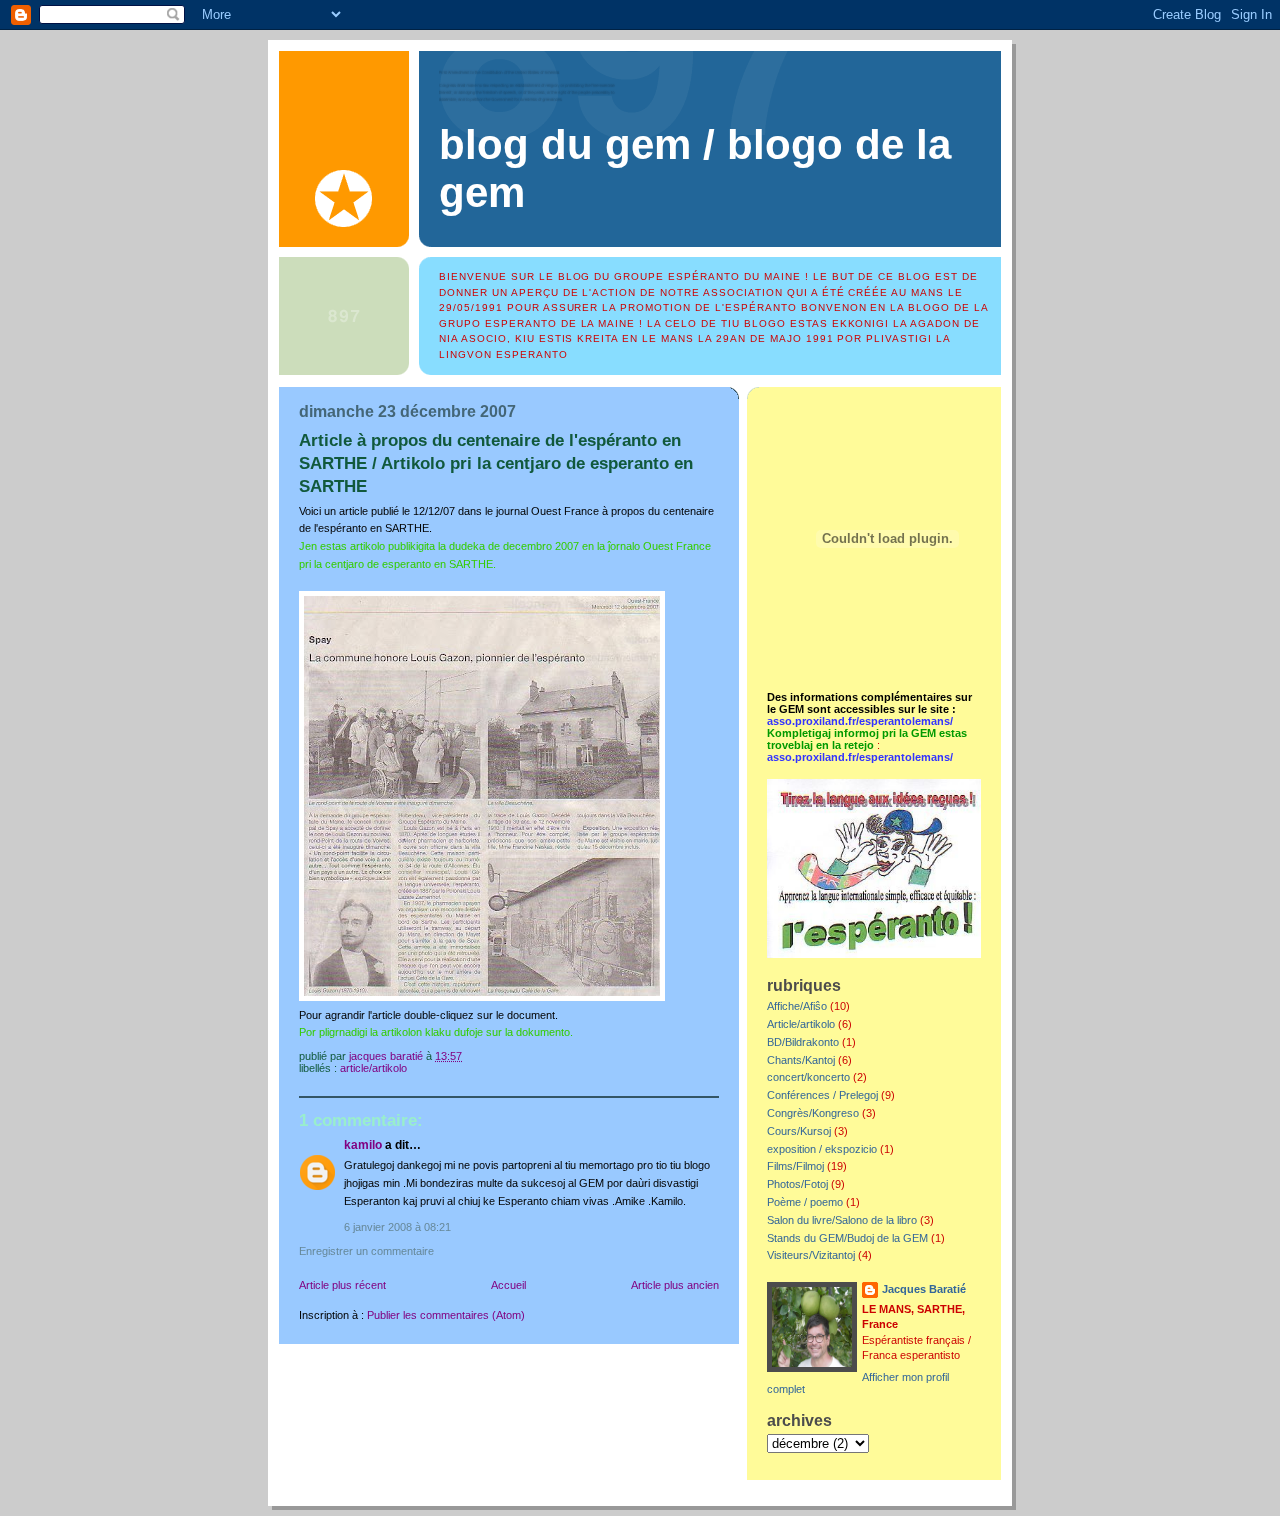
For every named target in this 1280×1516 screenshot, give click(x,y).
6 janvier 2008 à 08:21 (397, 1227)
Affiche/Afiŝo (797, 1006)
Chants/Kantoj (801, 1060)
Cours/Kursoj (799, 1131)
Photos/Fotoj (797, 1184)
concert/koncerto (808, 1077)
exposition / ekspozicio (822, 1149)
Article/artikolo (373, 1068)
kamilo (363, 1145)
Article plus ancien (675, 1285)
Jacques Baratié (924, 1289)
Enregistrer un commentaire (366, 1251)
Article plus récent (342, 1285)
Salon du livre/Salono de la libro (842, 1220)
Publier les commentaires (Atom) (446, 1315)
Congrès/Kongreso (813, 1113)
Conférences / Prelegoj (822, 1095)
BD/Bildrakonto (803, 1042)
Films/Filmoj (795, 1166)
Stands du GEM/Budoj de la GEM (847, 1238)
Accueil (508, 1285)
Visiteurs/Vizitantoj (811, 1255)
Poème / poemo (805, 1202)
